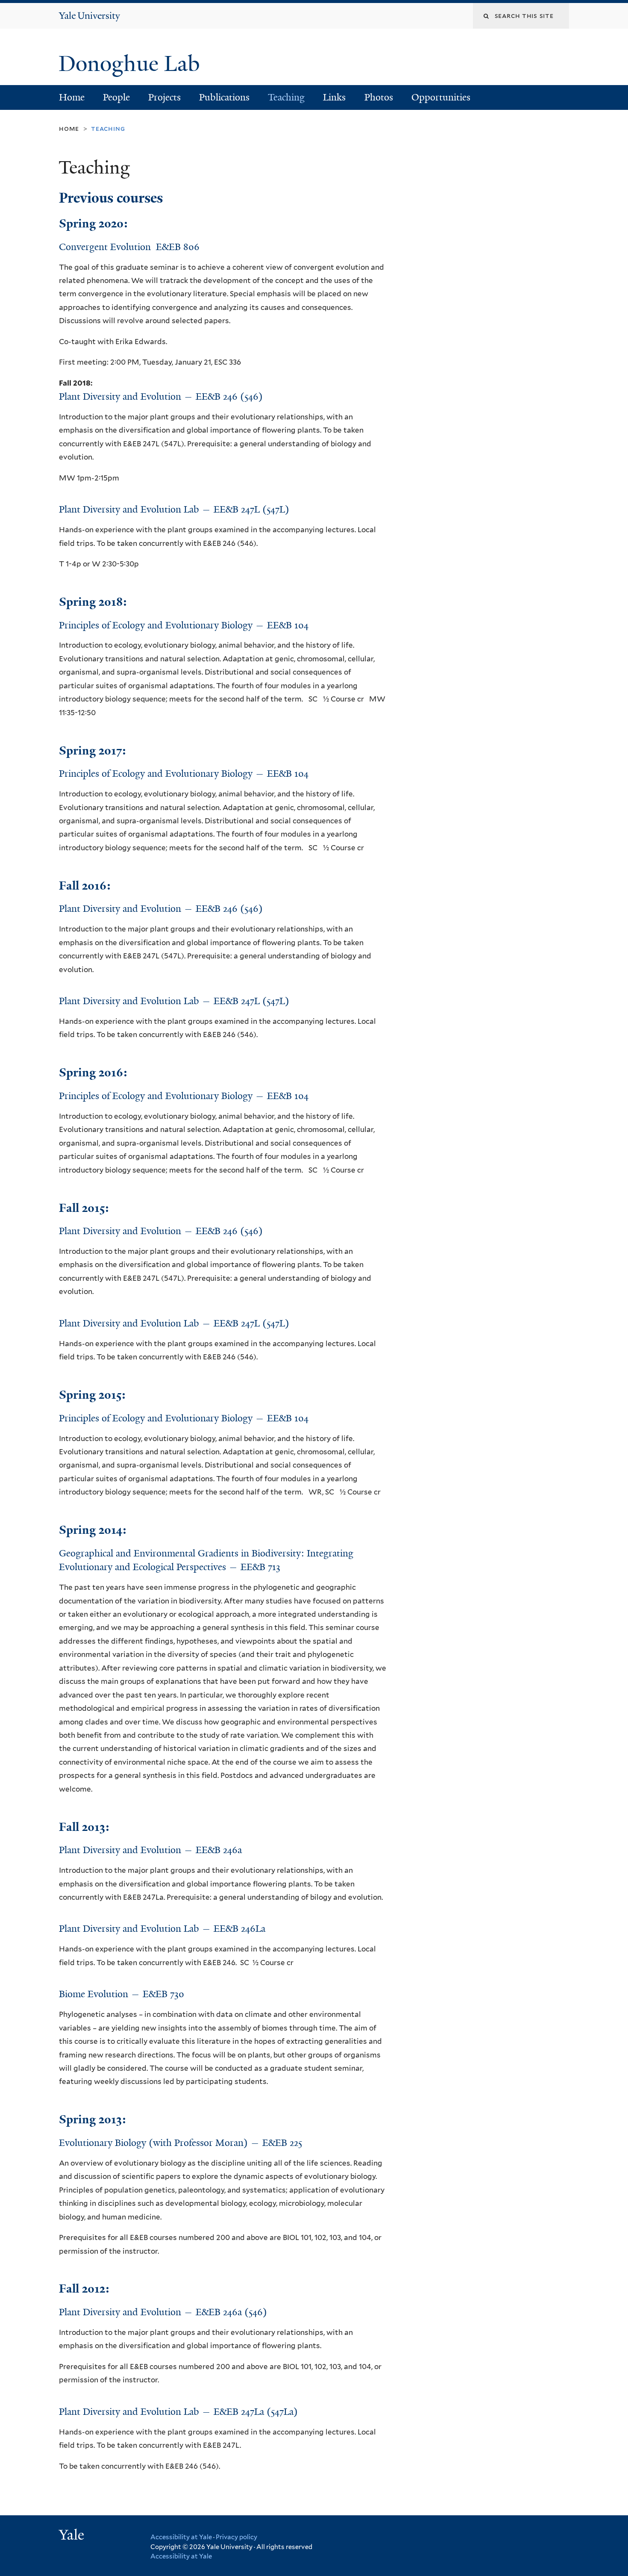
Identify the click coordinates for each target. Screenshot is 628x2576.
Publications (224, 97)
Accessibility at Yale (181, 2537)
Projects (164, 97)
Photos (379, 97)
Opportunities (441, 97)
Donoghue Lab (135, 64)
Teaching (286, 97)
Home (72, 97)
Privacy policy (236, 2537)
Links (334, 97)
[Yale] (73, 2536)
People (116, 97)
